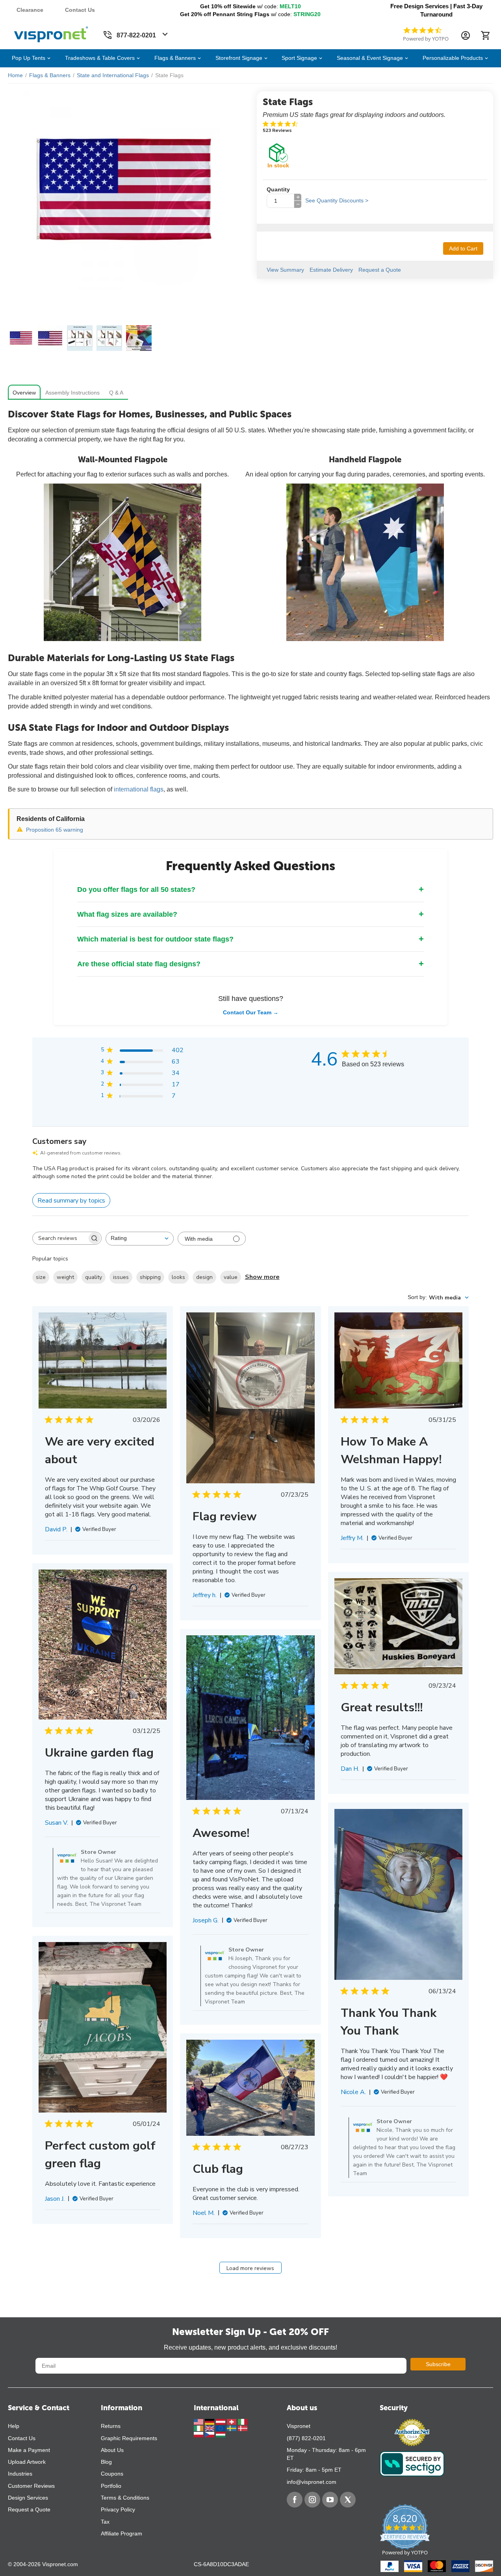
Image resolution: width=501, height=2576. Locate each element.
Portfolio (111, 2486)
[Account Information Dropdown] (466, 35)
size (41, 1277)
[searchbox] (60, 1238)
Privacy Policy (118, 2509)
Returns (111, 2426)
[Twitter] (348, 2500)
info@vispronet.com (312, 2482)
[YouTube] (330, 2500)
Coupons (112, 2474)
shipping (150, 1277)
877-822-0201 (136, 35)
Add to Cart (463, 248)
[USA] (199, 2421)
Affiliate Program (122, 2533)
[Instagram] (312, 2500)
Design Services (28, 2498)
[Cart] (485, 35)
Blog (106, 2462)
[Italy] (243, 2421)
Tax (105, 2522)
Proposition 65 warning (55, 830)
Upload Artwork (27, 2462)
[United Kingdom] (210, 2428)
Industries (20, 2474)
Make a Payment (29, 2450)
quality (94, 1277)
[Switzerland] (232, 2421)
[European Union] (221, 2428)
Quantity (278, 189)
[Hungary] (221, 2434)
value (231, 1277)
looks (178, 1277)
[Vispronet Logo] (51, 33)
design (204, 1277)
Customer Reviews (31, 2486)
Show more (262, 1277)
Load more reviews (250, 2268)
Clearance (30, 10)
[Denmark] (243, 2428)
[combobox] (140, 1239)
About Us (112, 2450)
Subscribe (438, 2364)
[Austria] (221, 2421)
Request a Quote (29, 2509)
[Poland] (199, 2434)
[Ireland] (199, 2428)
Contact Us (80, 10)
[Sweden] (232, 2428)
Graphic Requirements (129, 2438)
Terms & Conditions (125, 2498)
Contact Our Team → (251, 1012)
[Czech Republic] (210, 2434)
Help (14, 2426)
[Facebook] (295, 2500)
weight (65, 1277)
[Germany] (210, 2421)
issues (121, 1277)
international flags (139, 789)
